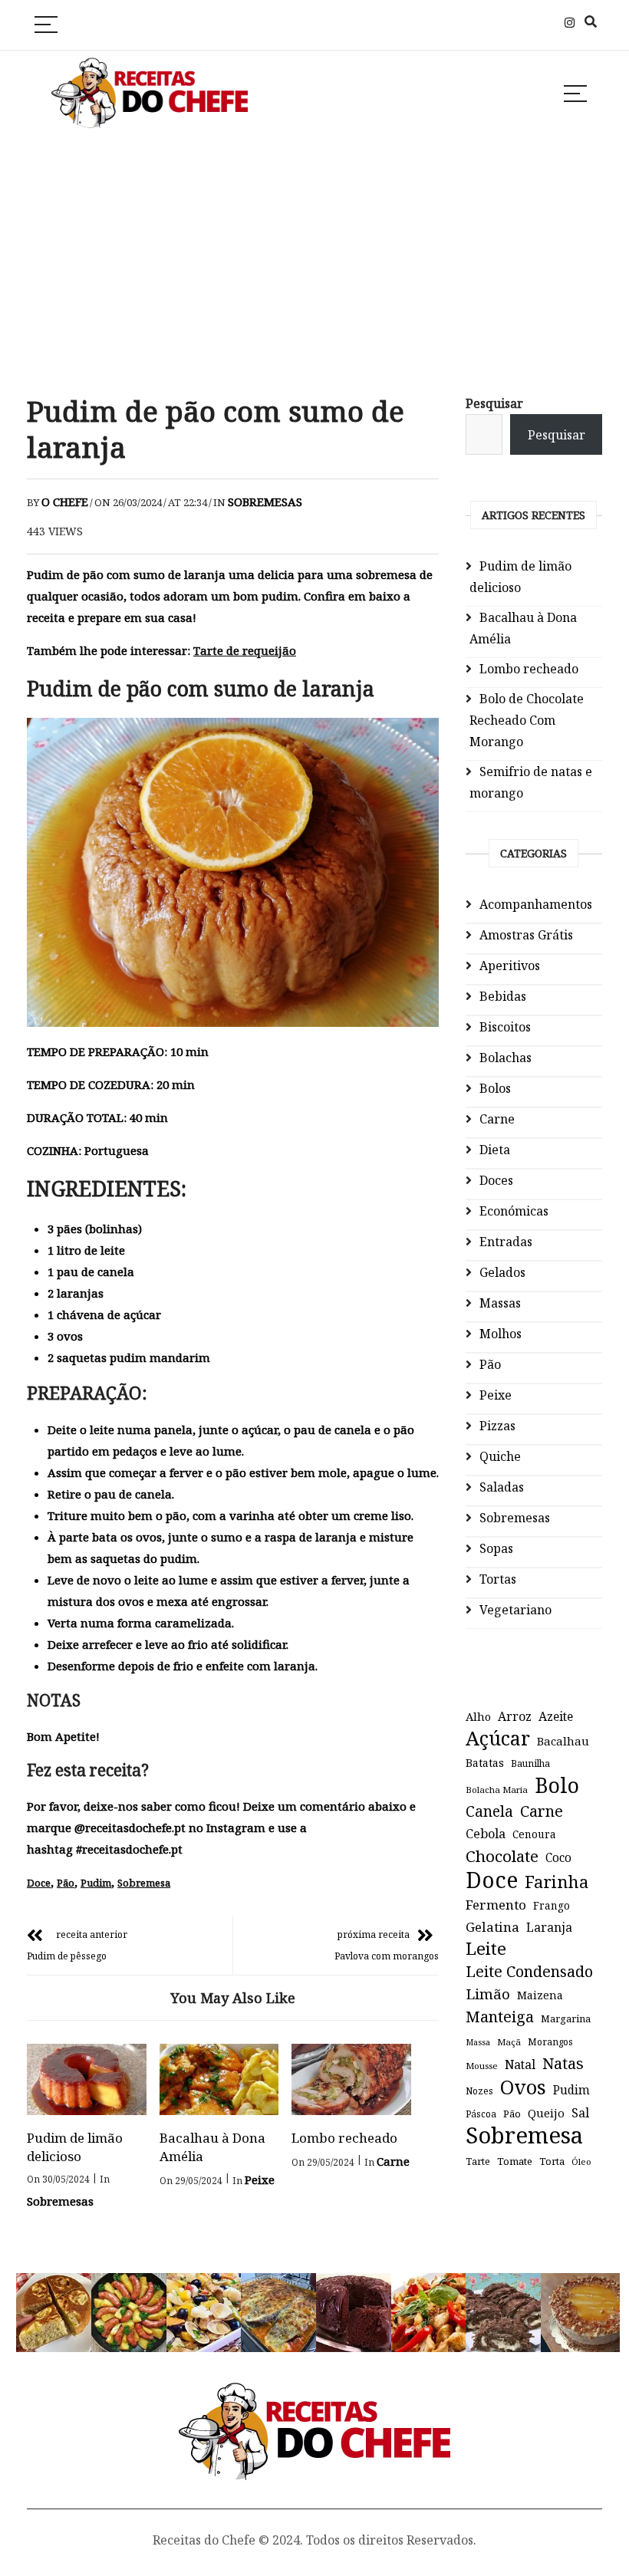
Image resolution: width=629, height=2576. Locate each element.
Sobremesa (144, 1883)
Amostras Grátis (526, 935)
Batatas (485, 1763)
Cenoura (534, 1834)
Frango (552, 1905)
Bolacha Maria (497, 1790)
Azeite (556, 1716)
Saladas (502, 1487)
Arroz (515, 1716)
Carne (393, 2161)
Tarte (478, 2161)
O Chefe (65, 502)
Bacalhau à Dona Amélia (523, 628)
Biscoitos (505, 1027)
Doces (496, 1180)
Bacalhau (563, 1741)
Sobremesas (265, 502)
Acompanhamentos (536, 904)
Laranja (549, 1927)
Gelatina (492, 1927)
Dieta (495, 1150)
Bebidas (503, 996)
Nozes (479, 2091)
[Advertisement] (314, 264)
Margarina (566, 2019)
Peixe (260, 2180)
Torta (552, 2161)
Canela (489, 1811)
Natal (520, 2064)
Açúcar (498, 1738)
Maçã (509, 2042)
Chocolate (502, 1856)
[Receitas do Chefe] (315, 2397)
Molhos (501, 1334)
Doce (39, 1883)
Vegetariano (515, 1610)
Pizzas (497, 1426)
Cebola (486, 1834)
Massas (500, 1303)
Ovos (523, 2087)
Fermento (496, 1905)
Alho (478, 1716)
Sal (580, 2113)
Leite (486, 1949)
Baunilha (530, 1763)
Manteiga (500, 2017)
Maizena (540, 1995)
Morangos (550, 2042)
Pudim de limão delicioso (75, 2147)
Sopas (496, 1548)
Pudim (96, 1883)
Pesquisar (494, 403)
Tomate (515, 2161)
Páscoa (481, 2114)
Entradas (506, 1242)
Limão (488, 1994)
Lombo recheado (344, 2138)
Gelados (502, 1272)
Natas (563, 2063)
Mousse (482, 2066)
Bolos (495, 1088)
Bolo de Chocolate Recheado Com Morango (527, 720)
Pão (66, 1883)
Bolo (557, 1785)
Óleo (581, 2161)
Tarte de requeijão (245, 650)
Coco (558, 1858)
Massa (478, 2042)
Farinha (557, 1882)
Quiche (500, 1456)
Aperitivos (510, 966)
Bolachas (506, 1058)
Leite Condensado (529, 1971)
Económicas (514, 1211)
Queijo (546, 2113)
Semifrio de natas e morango (531, 782)
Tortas (498, 1579)
